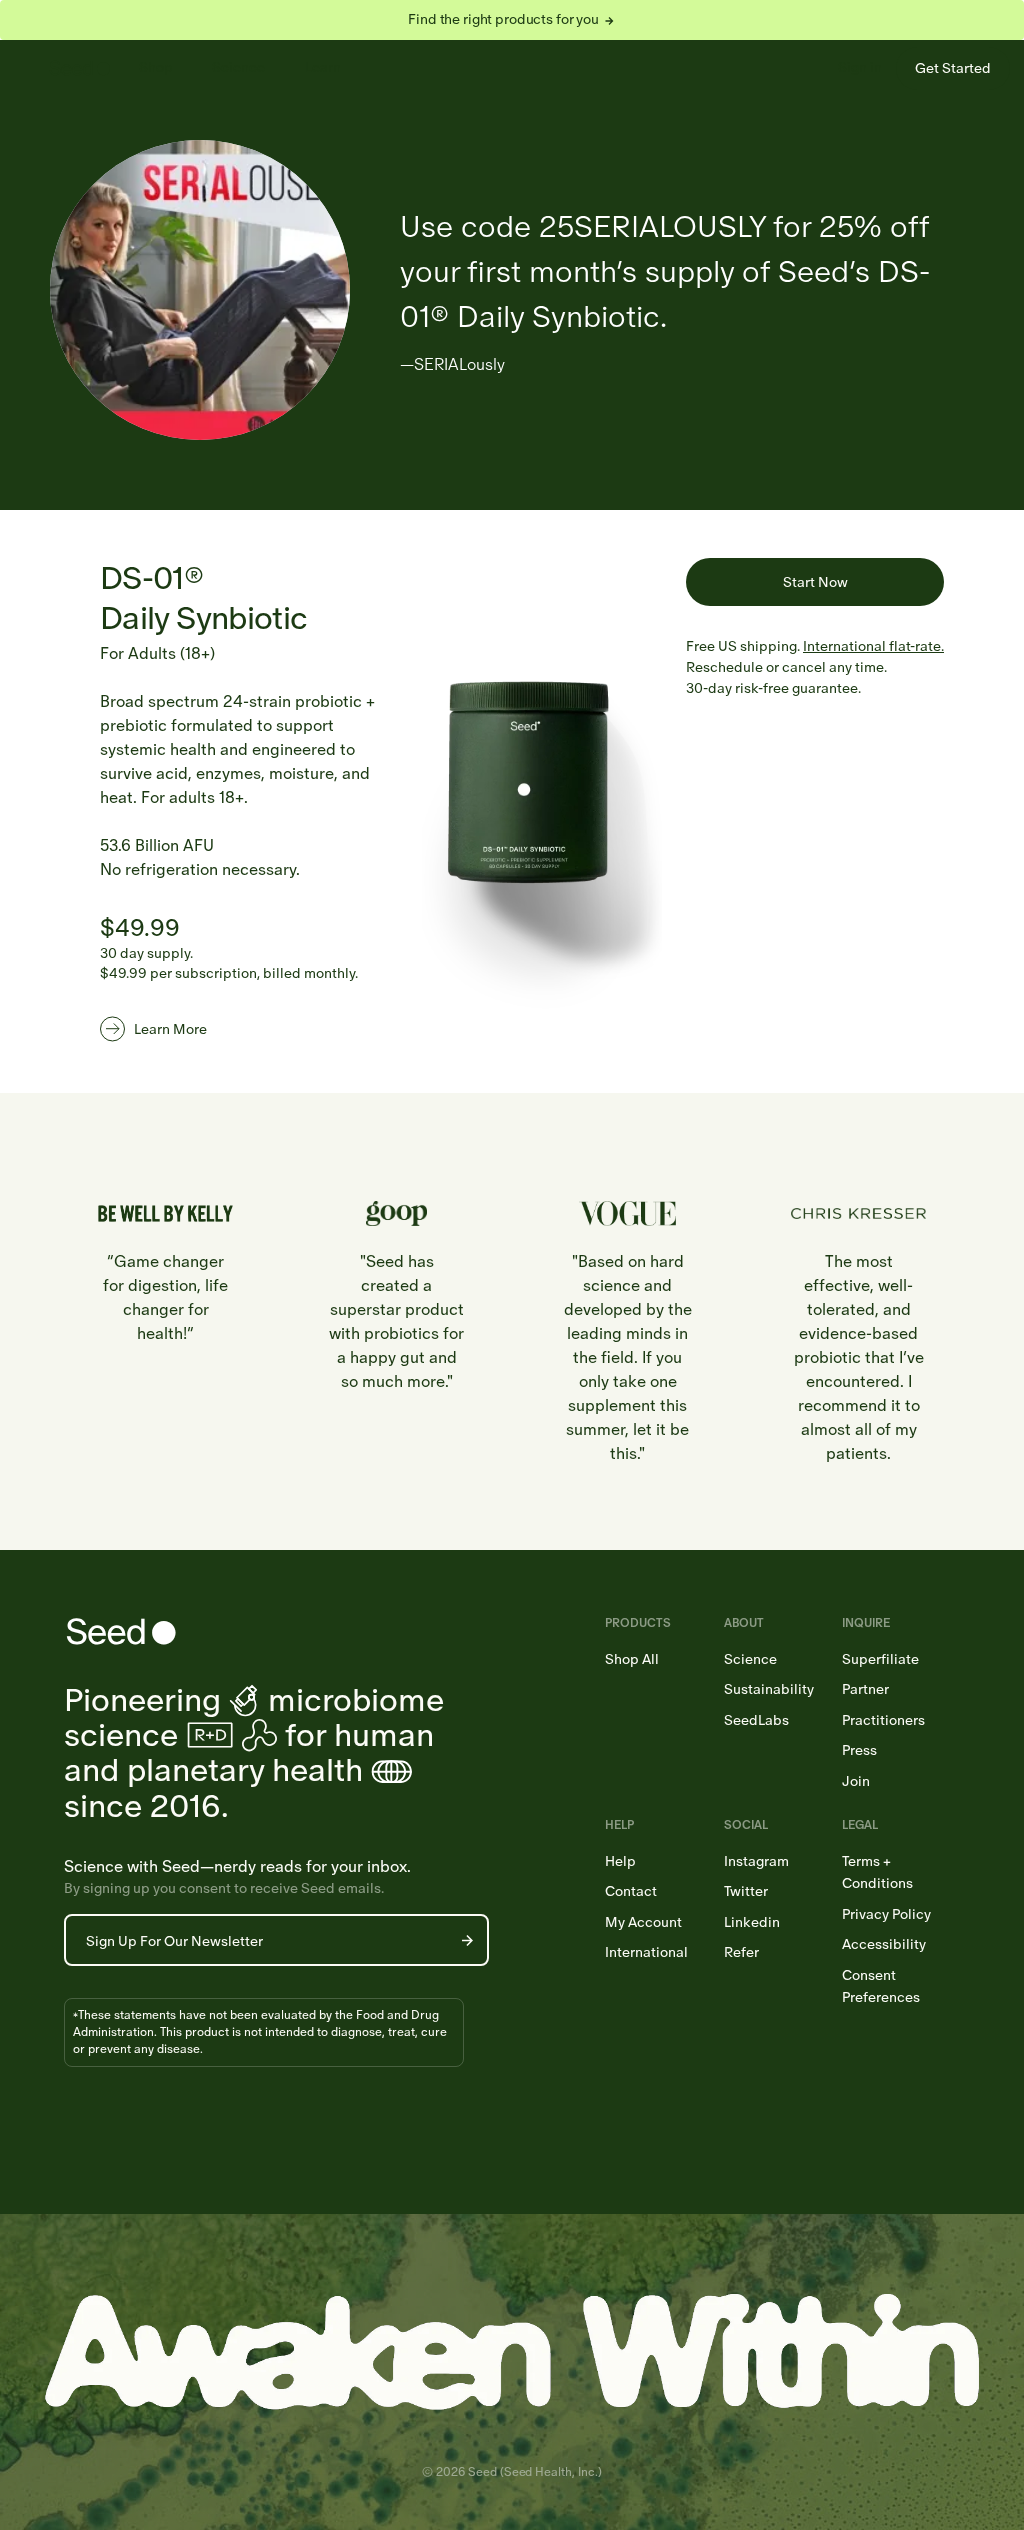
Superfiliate (880, 1659)
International (646, 1952)
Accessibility (884, 1944)
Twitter (746, 1891)
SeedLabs (756, 1720)
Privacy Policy (886, 1914)
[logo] (80, 68)
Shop (156, 67)
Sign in (860, 67)
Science (238, 67)
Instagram (756, 1861)
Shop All (632, 1659)
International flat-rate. (873, 646)
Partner (865, 1689)
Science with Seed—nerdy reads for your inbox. (237, 1866)
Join (856, 1781)
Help (620, 1861)
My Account (643, 1922)
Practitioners (883, 1720)
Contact (631, 1891)
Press (859, 1750)
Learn (323, 67)
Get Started (953, 68)
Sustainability (769, 1689)
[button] (467, 1940)
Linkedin (752, 1922)
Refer (741, 1952)
